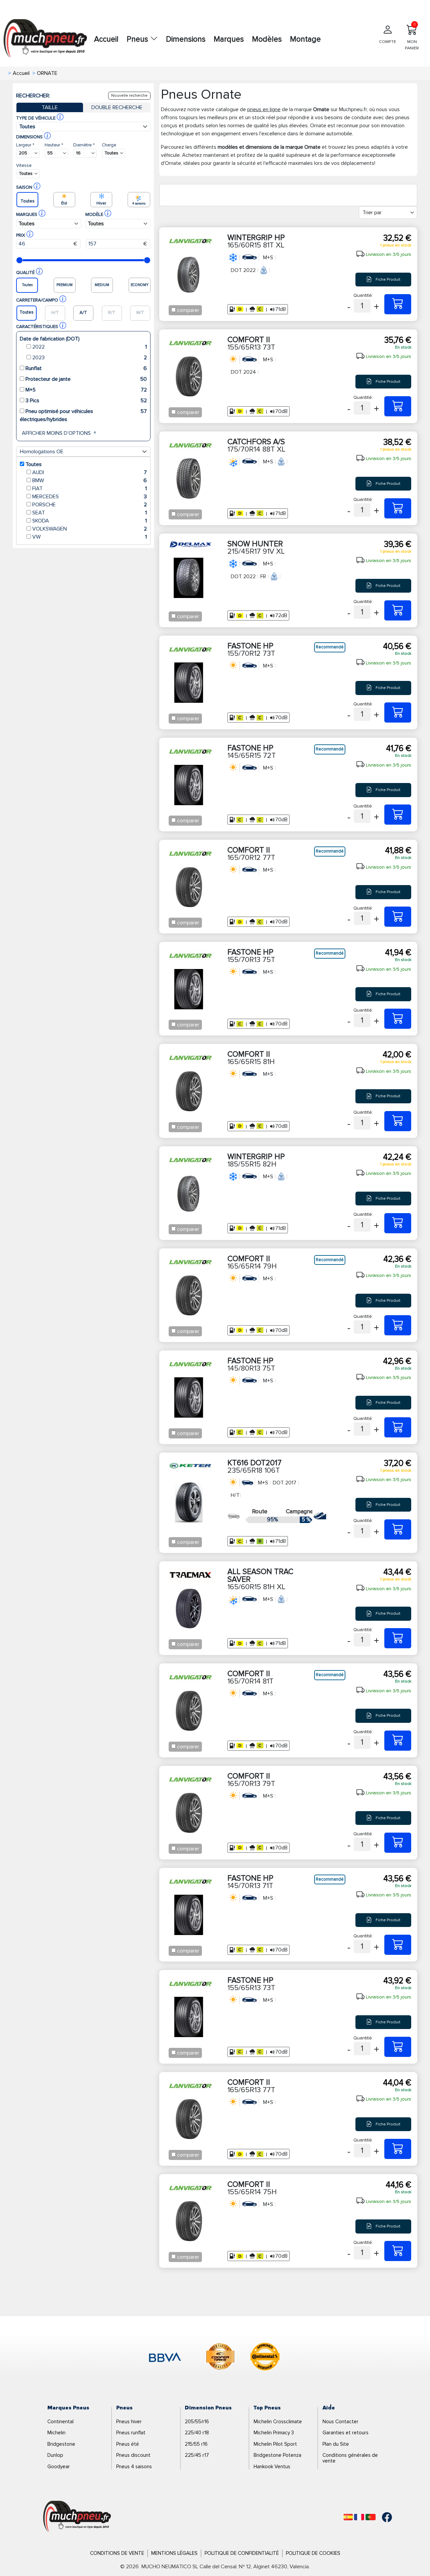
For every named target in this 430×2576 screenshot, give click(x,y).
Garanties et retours (346, 2433)
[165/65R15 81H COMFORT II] (398, 1121)
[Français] (359, 2517)
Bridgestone (61, 2444)
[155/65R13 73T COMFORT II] (398, 406)
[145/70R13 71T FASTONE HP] (398, 1945)
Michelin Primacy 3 (274, 2433)
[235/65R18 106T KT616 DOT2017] (398, 1529)
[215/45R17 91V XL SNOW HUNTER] (398, 610)
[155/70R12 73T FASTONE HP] (398, 712)
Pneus (138, 39)
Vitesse (24, 165)
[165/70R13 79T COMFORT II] (398, 1843)
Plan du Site (336, 2444)
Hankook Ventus (272, 2467)
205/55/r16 (197, 2422)
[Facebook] (382, 2517)
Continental (60, 2422)
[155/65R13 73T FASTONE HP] (398, 2047)
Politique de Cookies (313, 2553)
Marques (229, 39)
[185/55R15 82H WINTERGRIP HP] (398, 1223)
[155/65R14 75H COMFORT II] (398, 2251)
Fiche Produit (388, 279)
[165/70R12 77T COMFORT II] (398, 917)
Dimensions (186, 39)
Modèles (267, 39)
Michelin (56, 2433)
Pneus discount (133, 2455)
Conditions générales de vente (350, 2458)
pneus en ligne (264, 109)
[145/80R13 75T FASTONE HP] (398, 1427)
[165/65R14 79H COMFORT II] (398, 1325)
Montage (305, 39)
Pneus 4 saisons (134, 2467)
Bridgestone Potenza (277, 2455)
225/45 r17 (197, 2455)
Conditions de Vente (117, 2553)
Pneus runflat (131, 2433)
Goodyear (59, 2467)
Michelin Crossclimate (278, 2422)
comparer (188, 310)
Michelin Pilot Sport (275, 2444)
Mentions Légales (174, 2553)
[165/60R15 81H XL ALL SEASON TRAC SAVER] (398, 1638)
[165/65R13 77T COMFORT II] (398, 2149)
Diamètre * (84, 145)
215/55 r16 (196, 2444)
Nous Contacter (340, 2422)
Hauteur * (54, 145)
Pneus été (128, 2444)
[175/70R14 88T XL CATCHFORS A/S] (398, 508)
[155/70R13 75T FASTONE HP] (398, 1019)
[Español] (348, 2517)
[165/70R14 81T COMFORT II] (398, 1741)
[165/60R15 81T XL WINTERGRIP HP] (398, 304)
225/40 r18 (197, 2433)
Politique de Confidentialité (242, 2553)
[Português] (371, 2517)
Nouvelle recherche (129, 96)
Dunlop (55, 2455)
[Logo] (77, 2517)
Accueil (106, 39)
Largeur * (25, 145)
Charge (109, 145)
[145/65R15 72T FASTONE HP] (398, 815)
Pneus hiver (129, 2422)
